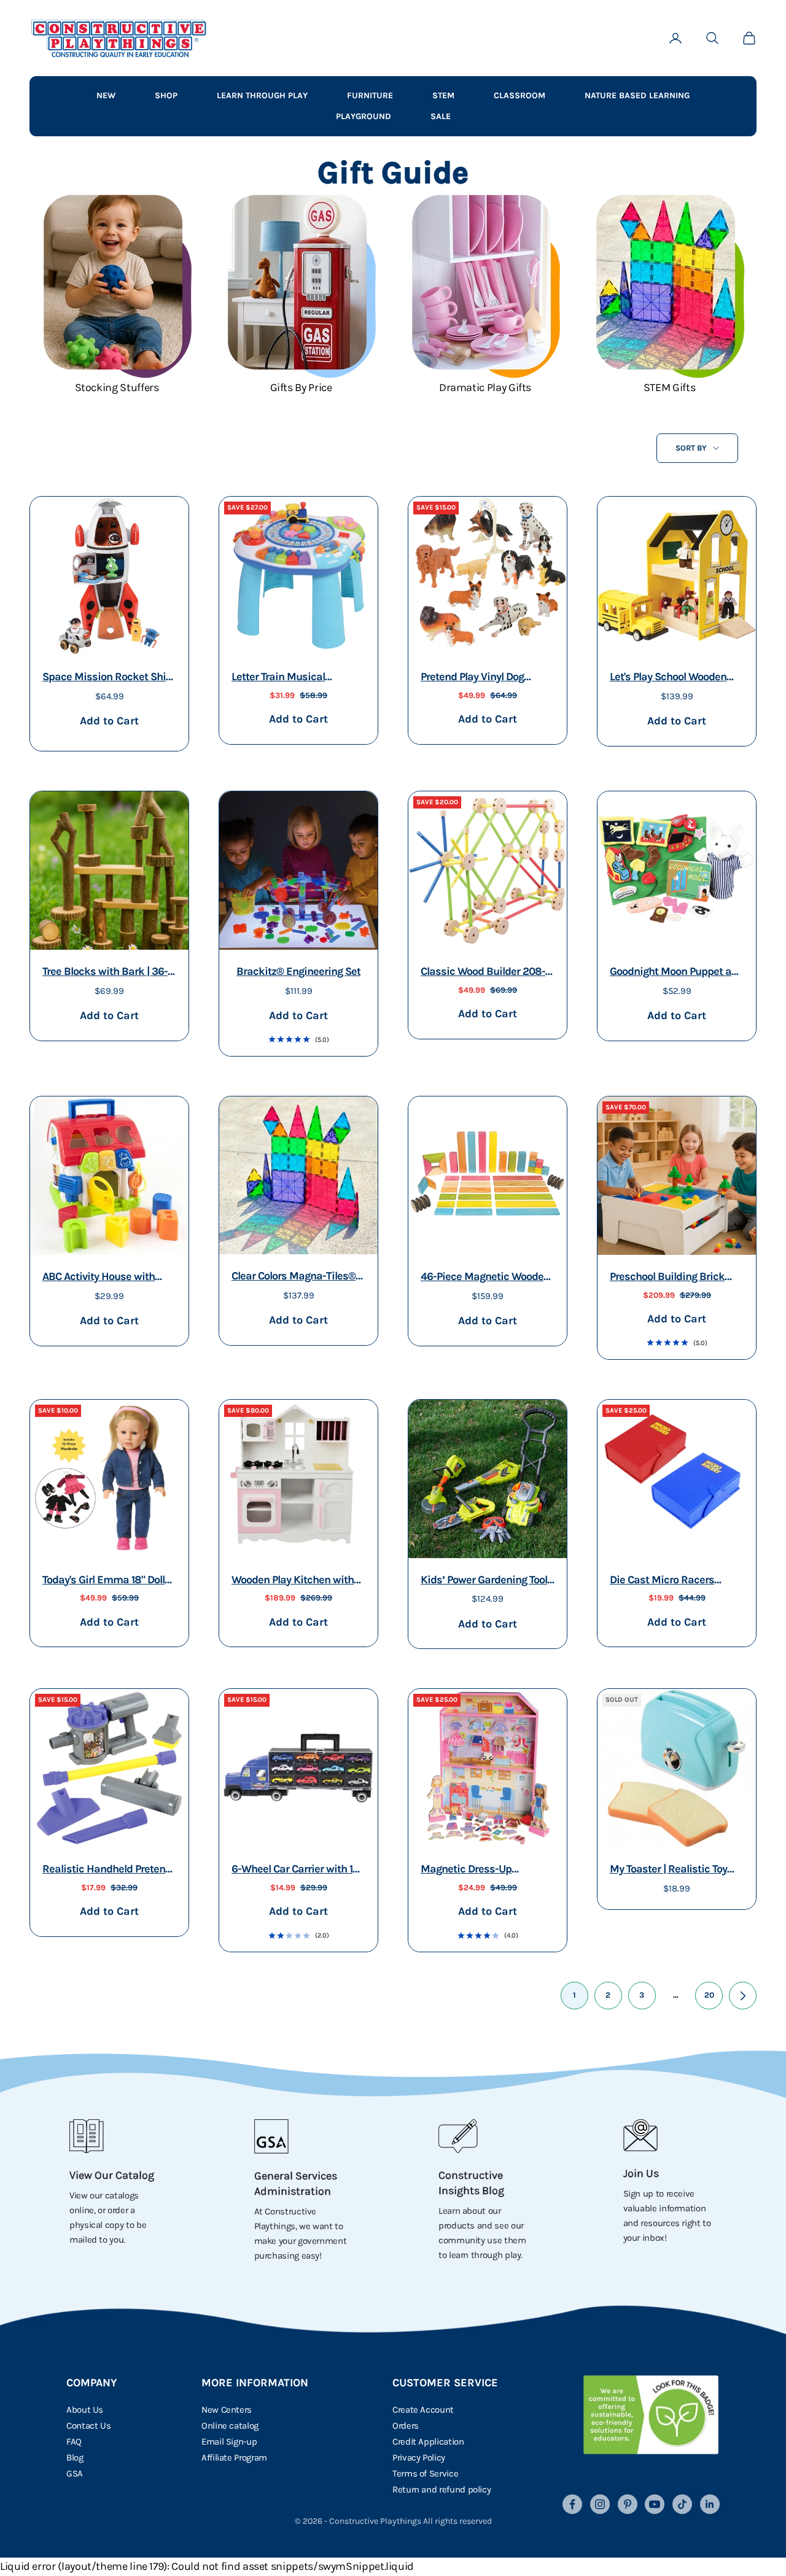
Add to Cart (109, 720)
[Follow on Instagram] (600, 2504)
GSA (75, 2473)
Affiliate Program (234, 2458)
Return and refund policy (442, 2489)
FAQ (74, 2442)
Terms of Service (425, 2473)
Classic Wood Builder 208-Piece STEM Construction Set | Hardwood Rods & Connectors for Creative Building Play (483, 973)
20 (709, 1995)
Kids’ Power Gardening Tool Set (484, 1581)
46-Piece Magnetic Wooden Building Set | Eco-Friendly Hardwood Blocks (485, 1278)
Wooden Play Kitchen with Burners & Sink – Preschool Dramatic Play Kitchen (296, 1581)
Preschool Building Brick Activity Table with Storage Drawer (672, 1278)
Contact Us (88, 2426)
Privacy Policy (419, 2458)
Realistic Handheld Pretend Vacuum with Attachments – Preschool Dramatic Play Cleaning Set (107, 1870)
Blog (75, 2458)
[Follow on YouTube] (655, 2504)
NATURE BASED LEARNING (637, 95)
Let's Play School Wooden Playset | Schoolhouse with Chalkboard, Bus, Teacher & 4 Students (676, 678)
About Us (85, 2410)
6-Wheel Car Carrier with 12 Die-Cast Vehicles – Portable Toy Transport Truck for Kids (297, 1870)
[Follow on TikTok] (682, 2504)
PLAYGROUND (364, 116)
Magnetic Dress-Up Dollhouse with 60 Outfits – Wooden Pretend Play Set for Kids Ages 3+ (486, 1870)
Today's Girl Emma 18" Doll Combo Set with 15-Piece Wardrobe (103, 1581)
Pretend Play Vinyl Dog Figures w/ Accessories (475, 678)
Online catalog (230, 2426)
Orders (406, 2426)
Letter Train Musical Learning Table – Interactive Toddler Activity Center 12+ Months (296, 678)
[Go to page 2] (743, 1996)
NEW (106, 95)
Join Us (641, 2173)
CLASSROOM (519, 95)
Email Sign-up (229, 2442)
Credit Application (428, 2442)
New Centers (227, 2410)
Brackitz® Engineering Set (298, 971)
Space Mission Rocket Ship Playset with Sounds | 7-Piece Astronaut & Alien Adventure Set (107, 678)
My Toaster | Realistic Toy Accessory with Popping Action (668, 1870)
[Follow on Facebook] (572, 2504)
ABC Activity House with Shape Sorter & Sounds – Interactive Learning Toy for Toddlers (106, 1278)
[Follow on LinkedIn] (710, 2504)
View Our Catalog (112, 2175)
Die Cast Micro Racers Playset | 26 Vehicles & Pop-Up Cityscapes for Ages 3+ (675, 1581)
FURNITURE (370, 95)
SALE (441, 116)
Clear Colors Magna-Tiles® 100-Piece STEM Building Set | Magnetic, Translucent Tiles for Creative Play (298, 1277)
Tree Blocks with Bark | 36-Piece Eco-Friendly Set (105, 973)
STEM (443, 95)
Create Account (423, 2410)
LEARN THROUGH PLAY (262, 95)
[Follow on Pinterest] (628, 2504)
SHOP (166, 95)
